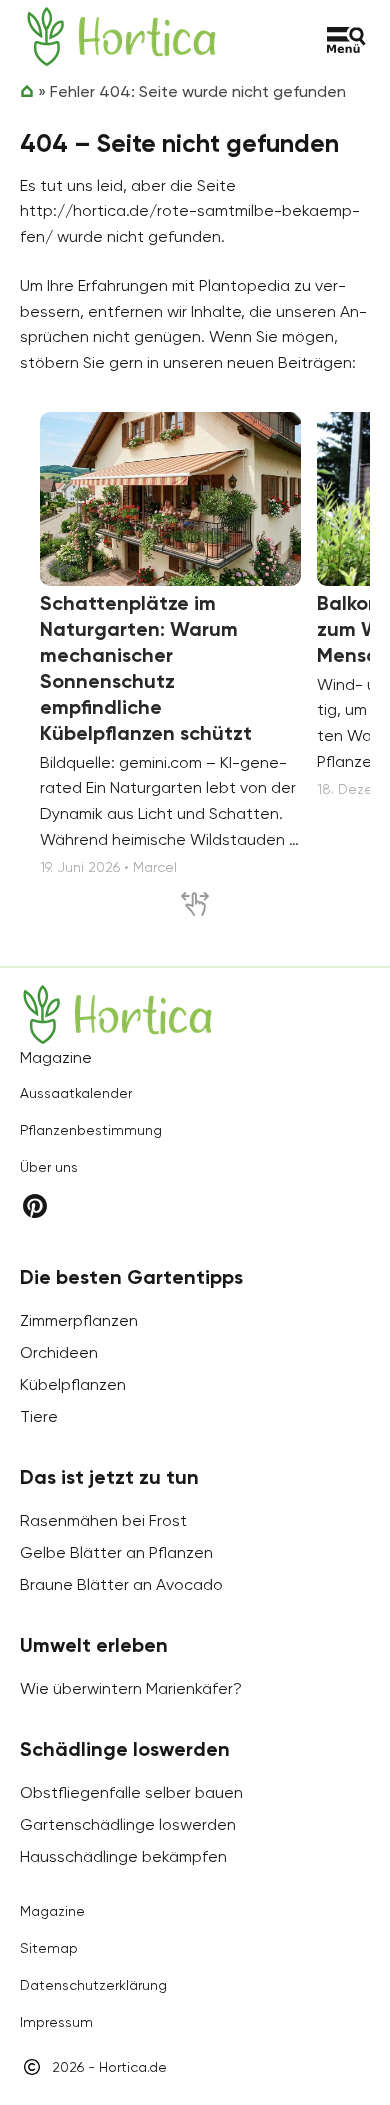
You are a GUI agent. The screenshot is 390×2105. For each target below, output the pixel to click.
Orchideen (59, 1352)
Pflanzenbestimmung (91, 1130)
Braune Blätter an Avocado (121, 1584)
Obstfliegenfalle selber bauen (131, 1792)
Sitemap (49, 1948)
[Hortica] (121, 36)
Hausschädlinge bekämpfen (123, 1856)
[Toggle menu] (346, 40)
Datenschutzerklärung (93, 1985)
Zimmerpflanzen (79, 1320)
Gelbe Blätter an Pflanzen (116, 1552)
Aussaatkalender (76, 1093)
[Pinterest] (35, 1205)
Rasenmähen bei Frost (103, 1520)
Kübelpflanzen (73, 1384)
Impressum (56, 2022)
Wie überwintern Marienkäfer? (131, 1688)
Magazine (52, 1911)
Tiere (39, 1416)
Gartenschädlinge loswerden (128, 1824)
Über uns (49, 1167)
